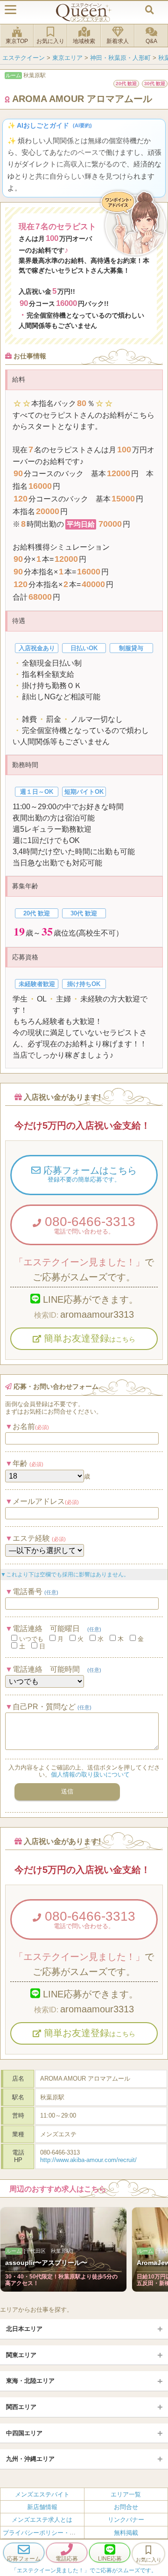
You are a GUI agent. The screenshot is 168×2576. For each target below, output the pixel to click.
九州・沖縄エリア (30, 2459)
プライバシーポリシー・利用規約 (48, 2533)
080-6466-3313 (88, 1225)
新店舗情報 (42, 2507)
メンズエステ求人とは (42, 2520)
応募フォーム (24, 2559)
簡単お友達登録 (88, 1338)
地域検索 (84, 41)
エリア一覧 (126, 2494)
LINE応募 (110, 2559)
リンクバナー (126, 2520)
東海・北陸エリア (30, 2381)
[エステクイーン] (84, 12)
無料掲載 (126, 2533)
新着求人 (118, 41)
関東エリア (21, 2355)
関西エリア (21, 2407)
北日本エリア (24, 2329)
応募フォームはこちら (89, 1174)
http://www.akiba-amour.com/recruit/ (88, 2160)
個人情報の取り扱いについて (90, 1774)
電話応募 (67, 2559)
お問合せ (126, 2507)
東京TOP (17, 41)
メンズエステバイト (42, 2494)
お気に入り (50, 41)
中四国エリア (24, 2433)
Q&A (151, 41)
